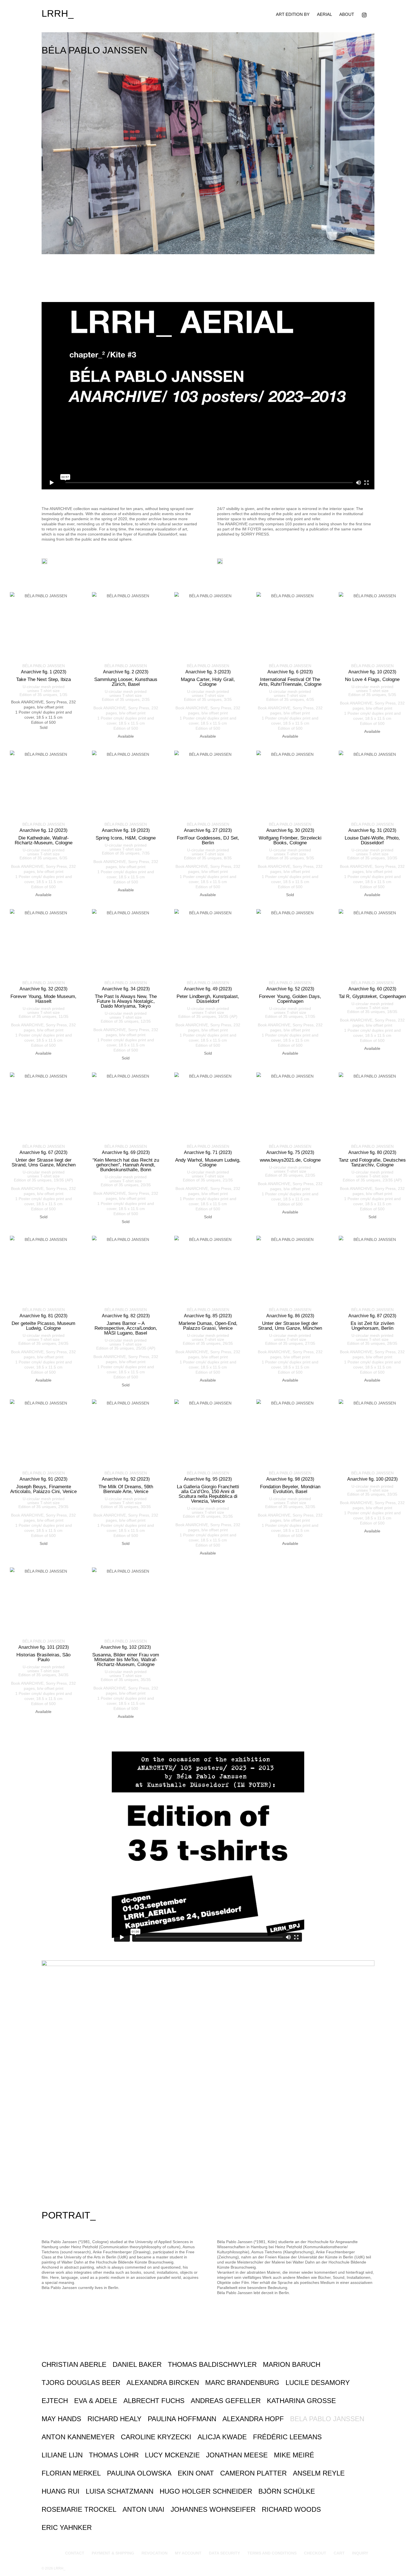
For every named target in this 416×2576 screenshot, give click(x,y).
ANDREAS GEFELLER (226, 2401)
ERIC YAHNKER (67, 2527)
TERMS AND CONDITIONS (272, 2553)
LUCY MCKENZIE (172, 2455)
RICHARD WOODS (291, 2509)
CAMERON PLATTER (253, 2473)
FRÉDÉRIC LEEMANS (287, 2437)
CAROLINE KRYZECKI (156, 2437)
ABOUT (347, 14)
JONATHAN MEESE (237, 2455)
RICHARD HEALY (114, 2419)
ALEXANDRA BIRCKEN (163, 2383)
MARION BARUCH (292, 2364)
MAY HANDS (61, 2419)
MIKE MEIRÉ (294, 2455)
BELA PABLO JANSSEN (327, 2419)
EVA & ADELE (96, 2401)
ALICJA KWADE (222, 2437)
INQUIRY (360, 2553)
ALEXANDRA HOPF (253, 2419)
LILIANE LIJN (62, 2455)
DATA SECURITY (224, 2553)
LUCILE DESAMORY (318, 2383)
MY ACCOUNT (188, 2553)
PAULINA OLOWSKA (139, 2473)
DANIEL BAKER (137, 2364)
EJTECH (55, 2401)
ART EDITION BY (293, 14)
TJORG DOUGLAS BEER (81, 2383)
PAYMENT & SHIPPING (113, 2553)
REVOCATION (155, 2553)
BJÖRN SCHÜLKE (287, 2491)
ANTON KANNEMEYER (78, 2437)
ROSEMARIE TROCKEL (79, 2509)
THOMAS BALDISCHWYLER (212, 2364)
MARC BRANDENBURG (242, 2383)
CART (339, 2553)
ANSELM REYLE (319, 2473)
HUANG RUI (61, 2491)
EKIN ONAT (196, 2473)
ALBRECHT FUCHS (154, 2401)
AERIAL (324, 14)
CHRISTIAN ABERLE (74, 2364)
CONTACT (75, 2553)
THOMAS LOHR (114, 2455)
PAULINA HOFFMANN (182, 2419)
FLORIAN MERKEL (71, 2473)
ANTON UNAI (143, 2509)
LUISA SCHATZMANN (120, 2491)
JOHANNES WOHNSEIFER (213, 2509)
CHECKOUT (315, 2553)
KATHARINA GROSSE (301, 2401)
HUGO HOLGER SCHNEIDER (206, 2491)
